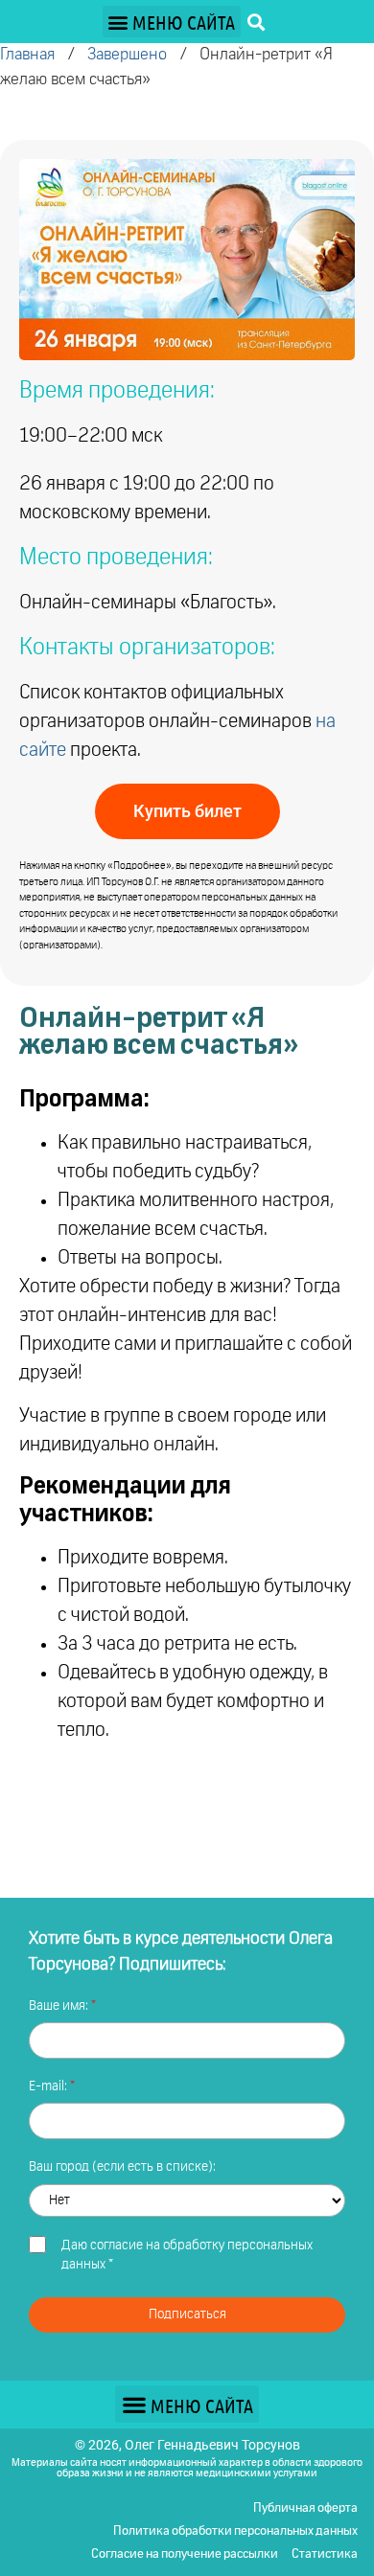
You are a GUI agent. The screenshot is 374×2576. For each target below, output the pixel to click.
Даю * (187, 2255)
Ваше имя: (60, 2006)
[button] (172, 22)
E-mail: (49, 2086)
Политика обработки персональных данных (235, 2531)
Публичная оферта (305, 2508)
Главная (27, 55)
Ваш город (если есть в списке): (122, 2167)
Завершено (127, 55)
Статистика (325, 2554)
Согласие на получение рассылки (185, 2554)
